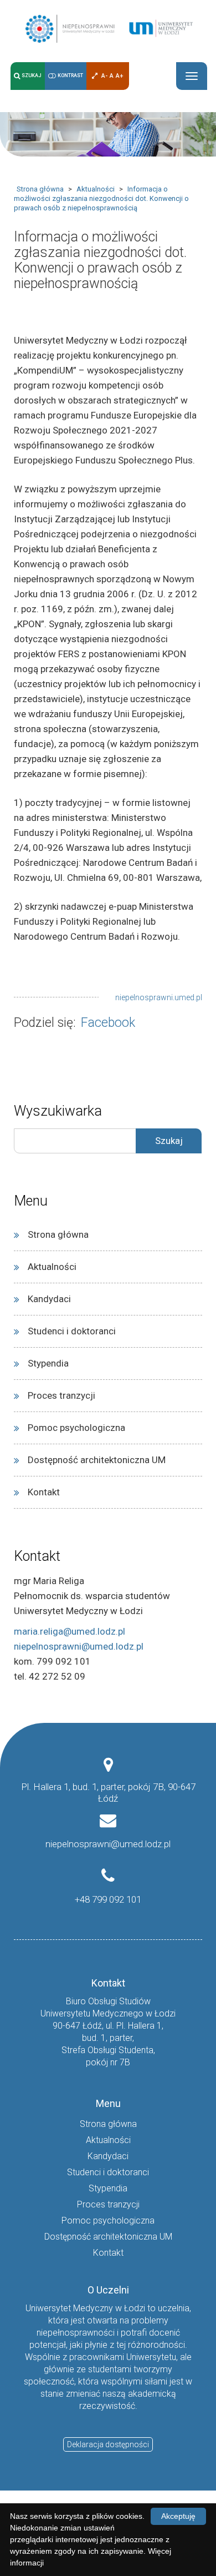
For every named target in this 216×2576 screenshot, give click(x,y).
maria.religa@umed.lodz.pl (70, 1631)
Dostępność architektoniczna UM (97, 1460)
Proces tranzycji (61, 1395)
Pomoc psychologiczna (76, 1428)
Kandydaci (49, 1299)
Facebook (108, 1023)
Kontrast (70, 76)
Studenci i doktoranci (72, 1331)
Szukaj (32, 76)
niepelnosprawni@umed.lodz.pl (79, 1646)
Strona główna (40, 189)
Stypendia (48, 1363)
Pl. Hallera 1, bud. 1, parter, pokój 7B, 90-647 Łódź (108, 1793)
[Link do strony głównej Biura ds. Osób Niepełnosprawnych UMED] (108, 28)
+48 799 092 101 (108, 1899)
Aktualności (96, 189)
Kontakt (44, 1492)
